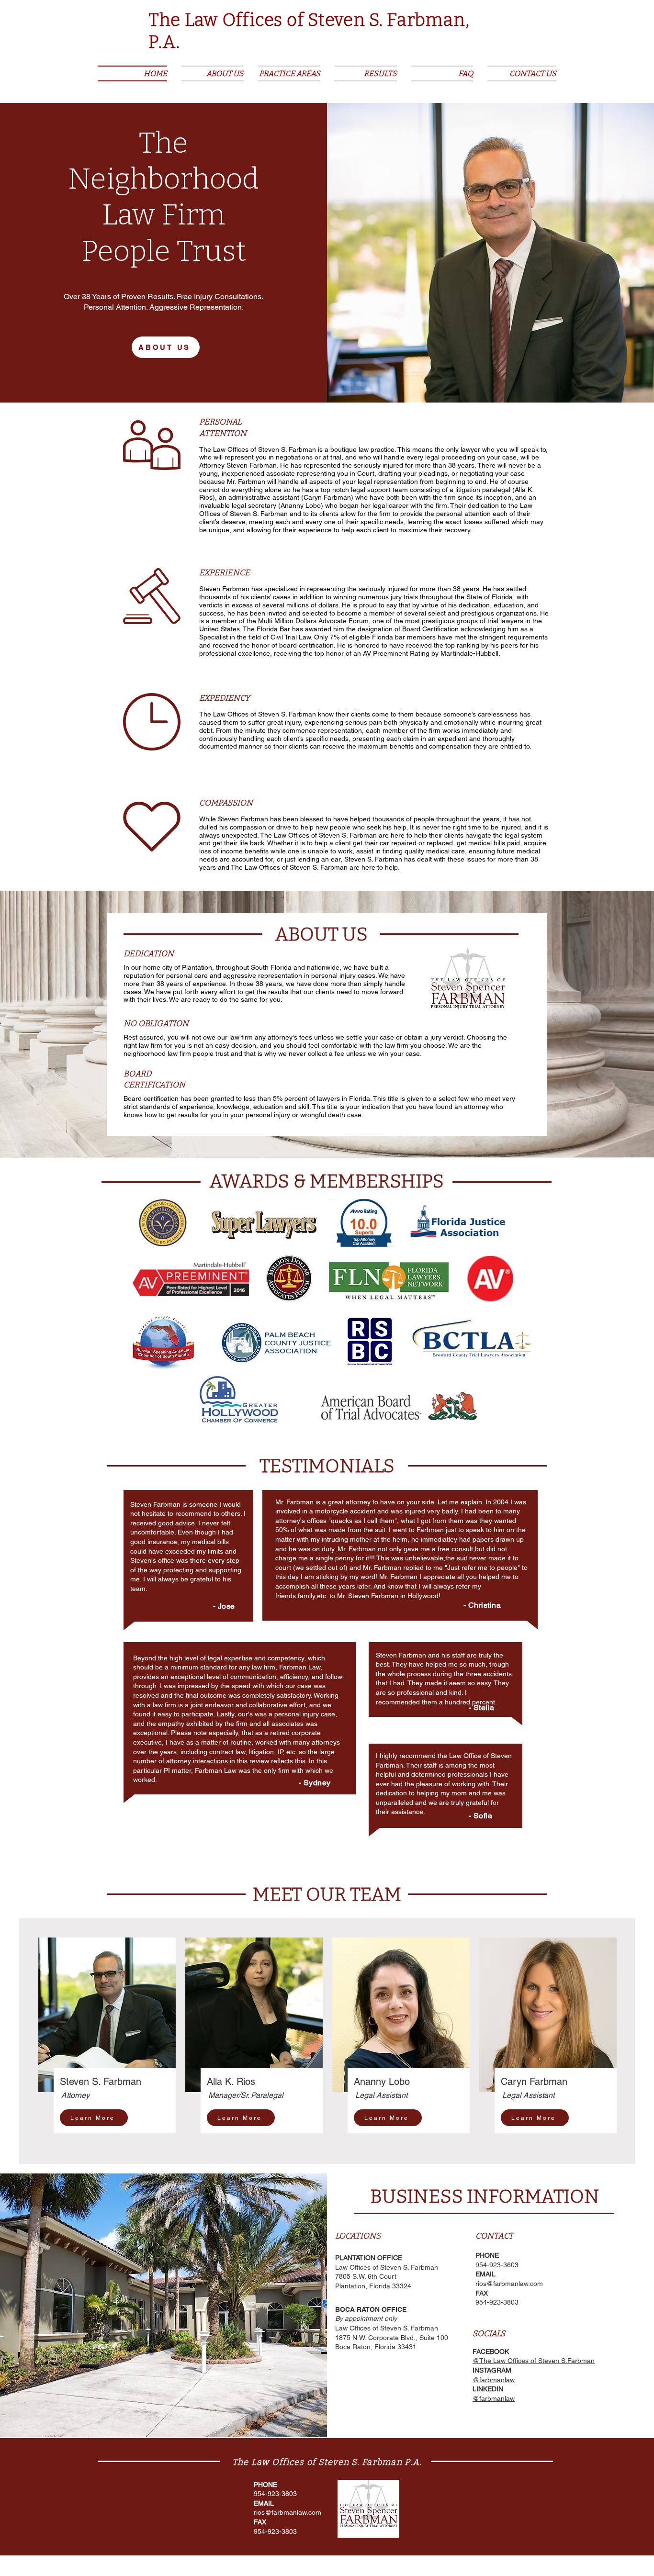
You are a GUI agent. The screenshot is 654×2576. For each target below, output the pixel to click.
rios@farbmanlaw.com (509, 2284)
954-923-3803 (497, 2302)
